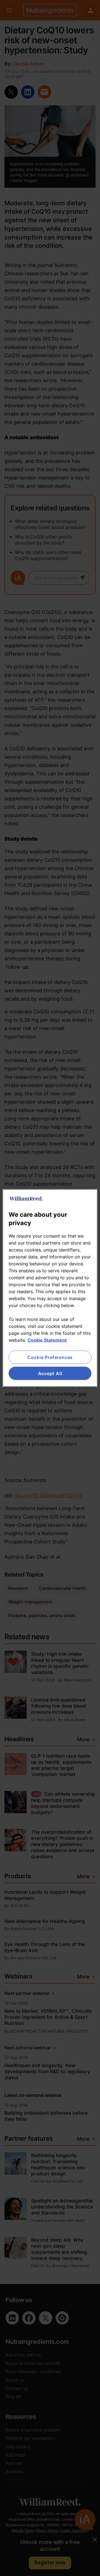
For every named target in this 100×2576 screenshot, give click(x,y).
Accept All (50, 1373)
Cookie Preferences (50, 1357)
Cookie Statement (47, 1340)
